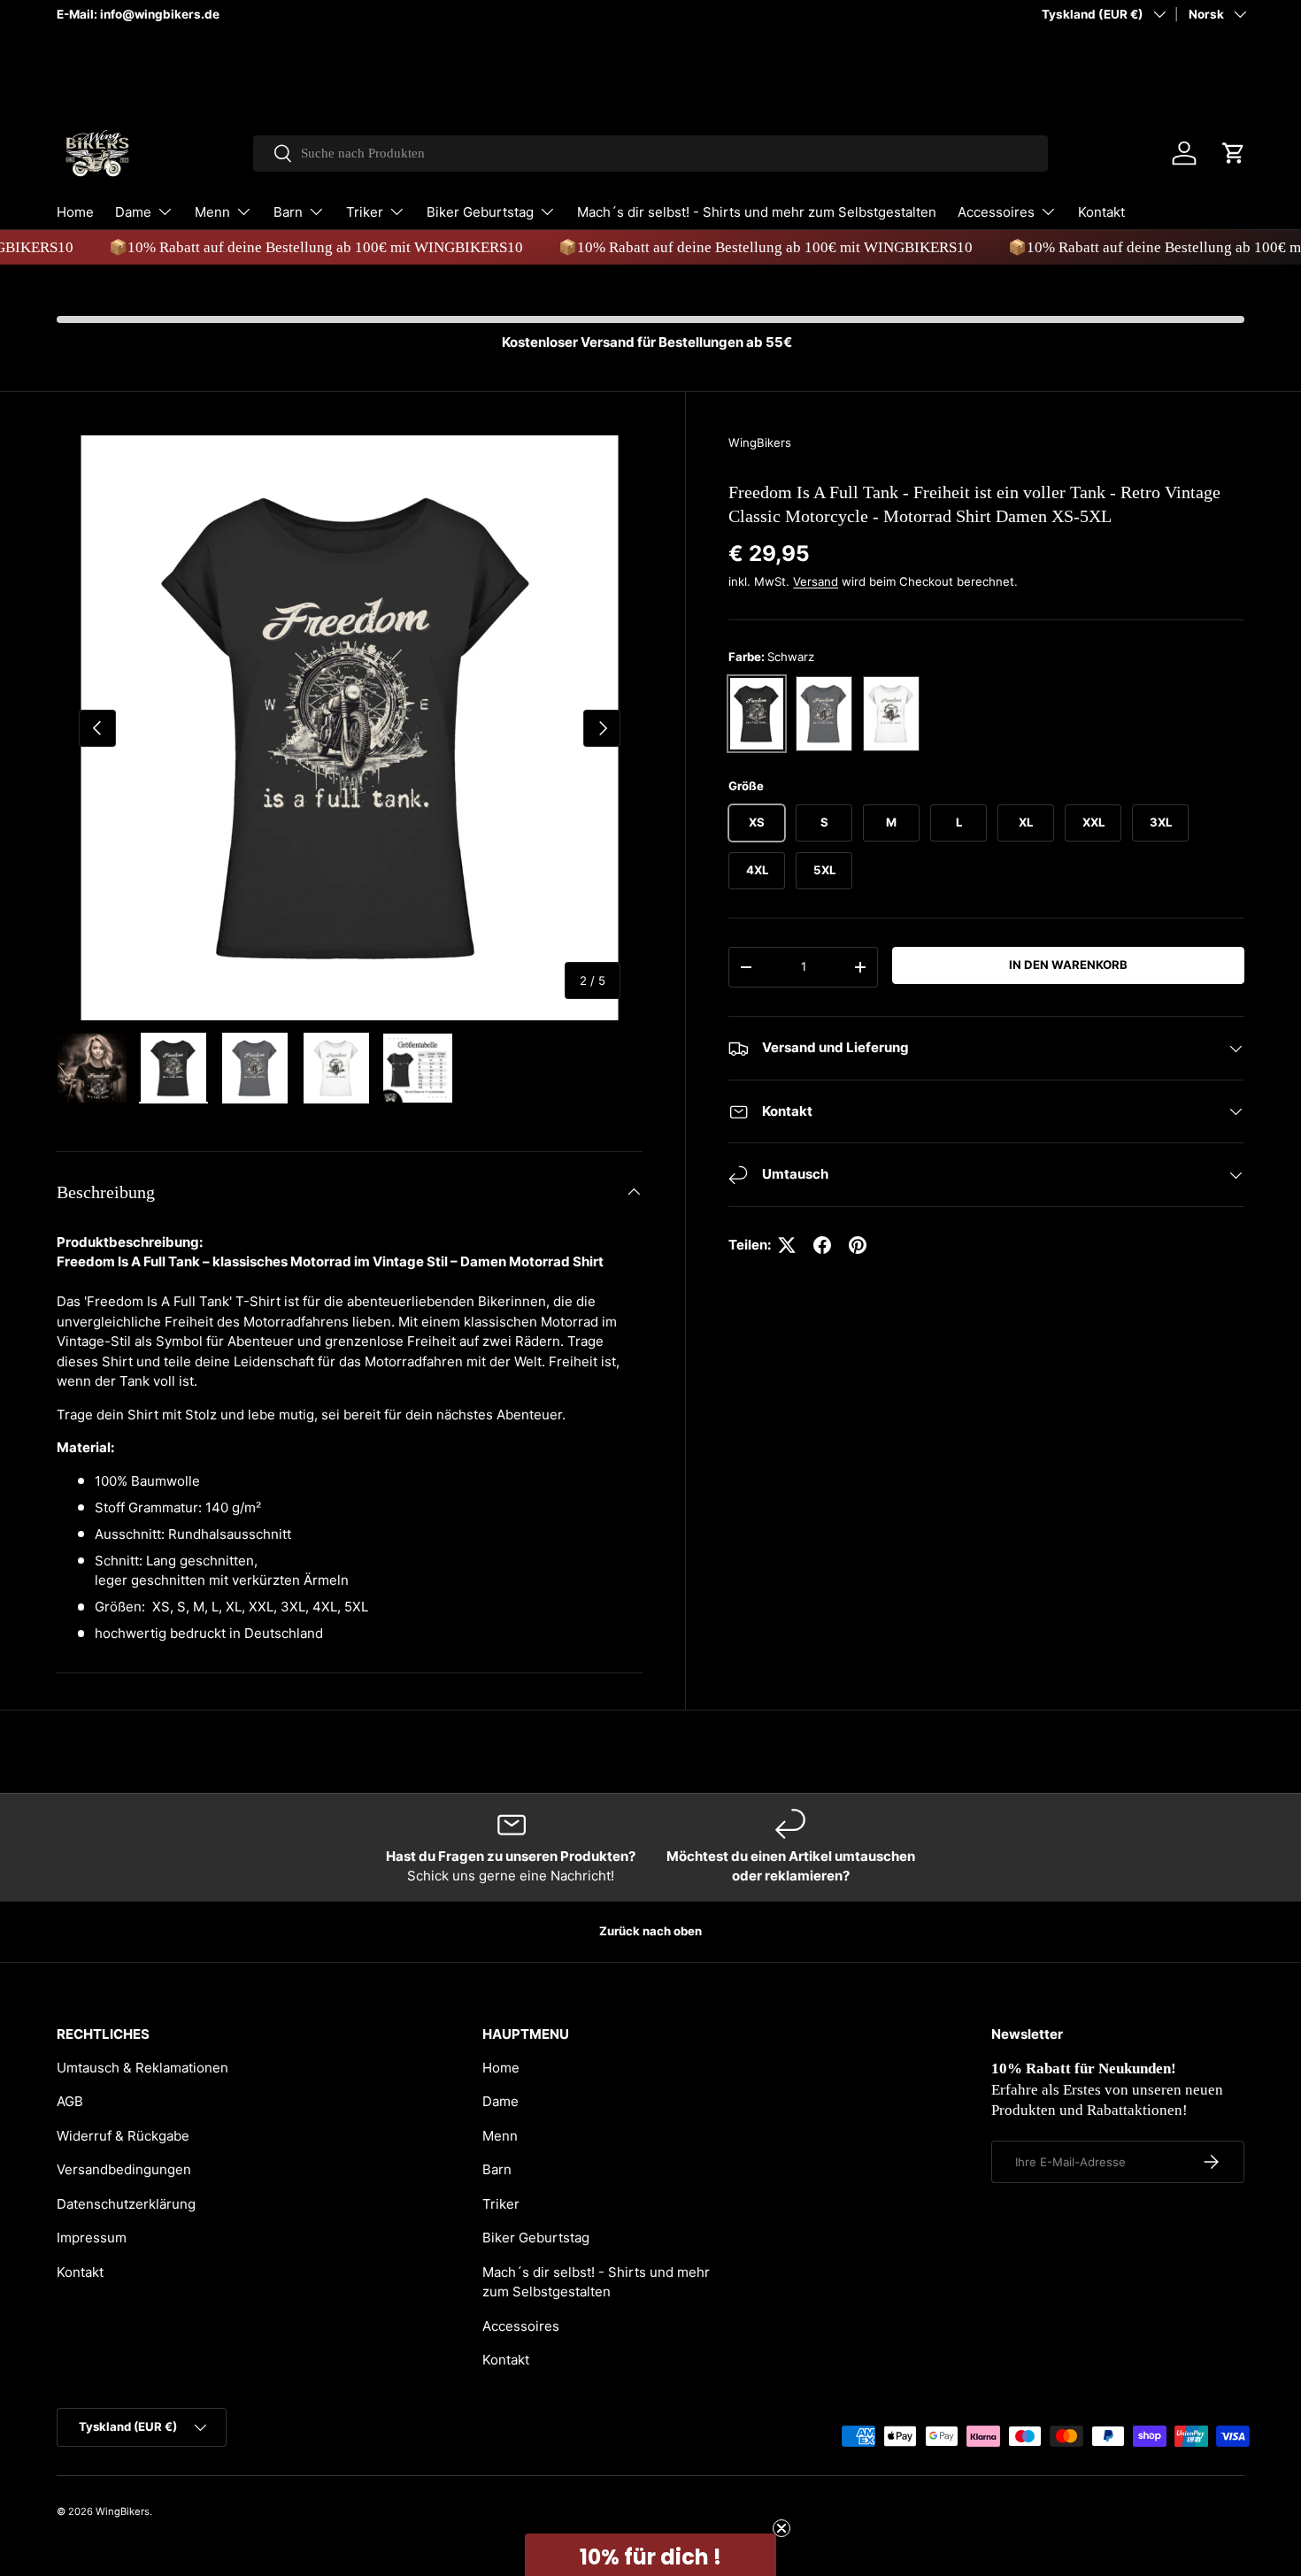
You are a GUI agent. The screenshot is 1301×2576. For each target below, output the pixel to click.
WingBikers (760, 442)
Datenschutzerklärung (126, 2204)
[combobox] (651, 154)
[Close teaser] (781, 2528)
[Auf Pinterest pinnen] (858, 1245)
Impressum (92, 2238)
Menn (212, 212)
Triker (365, 212)
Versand (816, 581)
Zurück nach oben (650, 1931)
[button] (1234, 153)
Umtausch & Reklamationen (142, 2068)
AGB (70, 2101)
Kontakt (1101, 212)
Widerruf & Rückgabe (123, 2136)
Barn (288, 212)
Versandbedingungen (124, 2169)
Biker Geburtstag (480, 212)
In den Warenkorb (1068, 965)
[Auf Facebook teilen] (822, 1245)
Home (75, 212)
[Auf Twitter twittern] (787, 1245)
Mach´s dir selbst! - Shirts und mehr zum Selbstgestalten (757, 212)
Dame (133, 212)
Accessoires (996, 212)
